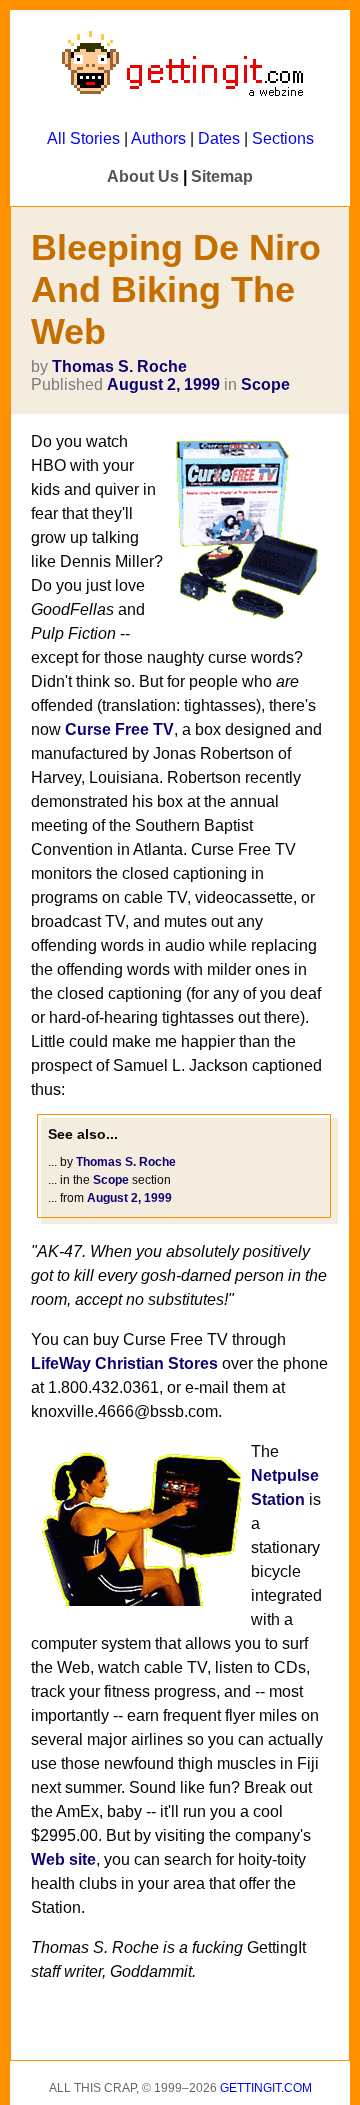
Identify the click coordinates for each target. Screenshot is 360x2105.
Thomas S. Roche (119, 366)
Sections (283, 138)
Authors (158, 138)
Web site (63, 1859)
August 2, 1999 (163, 384)
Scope (265, 384)
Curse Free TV (119, 729)
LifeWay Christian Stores (124, 1363)
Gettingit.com (266, 2088)
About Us (143, 176)
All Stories (83, 138)
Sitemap (222, 176)
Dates (219, 138)
